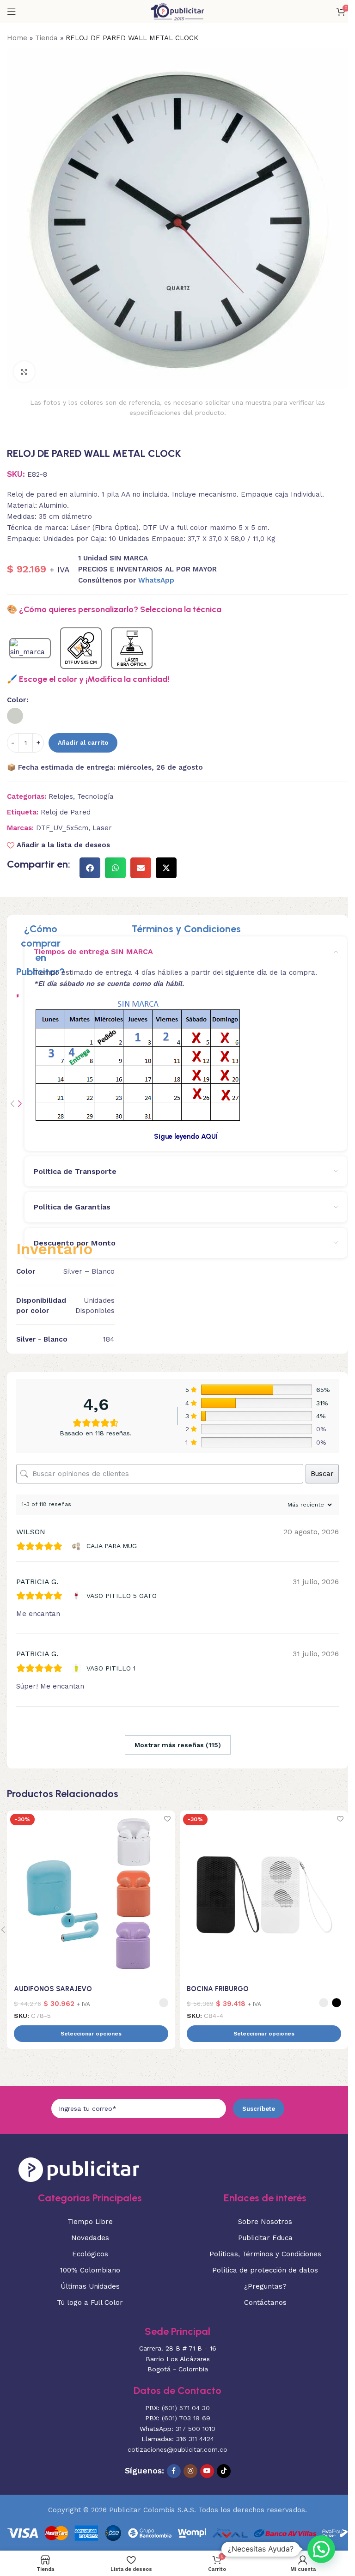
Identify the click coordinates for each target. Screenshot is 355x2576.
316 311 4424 (195, 2439)
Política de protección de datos (265, 2270)
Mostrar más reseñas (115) (178, 1745)
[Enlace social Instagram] (190, 2471)
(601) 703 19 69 (186, 2418)
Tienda (46, 38)
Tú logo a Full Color (90, 2303)
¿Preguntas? (265, 2286)
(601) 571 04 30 (186, 2408)
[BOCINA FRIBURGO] (264, 1895)
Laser (102, 828)
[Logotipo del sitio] (177, 11)
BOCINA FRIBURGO (218, 1989)
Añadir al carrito (83, 743)
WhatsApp (156, 580)
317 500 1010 (196, 2429)
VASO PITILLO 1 (111, 1668)
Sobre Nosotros (265, 2222)
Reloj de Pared (66, 812)
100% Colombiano (90, 2270)
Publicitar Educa (265, 2238)
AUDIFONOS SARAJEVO (53, 1989)
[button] (90, 868)
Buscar (322, 1474)
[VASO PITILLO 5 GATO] (77, 1596)
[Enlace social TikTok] (224, 2471)
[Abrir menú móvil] (12, 12)
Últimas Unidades (90, 2286)
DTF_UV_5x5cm (62, 828)
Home (17, 38)
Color (16, 700)
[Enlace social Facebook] (174, 2471)
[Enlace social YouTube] (207, 2471)
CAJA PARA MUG (112, 1546)
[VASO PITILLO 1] (77, 1668)
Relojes (61, 796)
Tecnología (95, 796)
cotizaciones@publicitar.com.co (177, 2449)
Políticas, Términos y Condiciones (265, 2254)
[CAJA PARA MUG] (77, 1546)
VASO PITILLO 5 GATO (122, 1596)
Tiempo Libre (90, 2222)
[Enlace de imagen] (79, 2169)
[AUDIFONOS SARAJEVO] (91, 1895)
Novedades (90, 2238)
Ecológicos (90, 2254)
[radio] (15, 716)
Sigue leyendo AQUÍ (186, 1136)
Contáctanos (265, 2303)
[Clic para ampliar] (24, 372)
